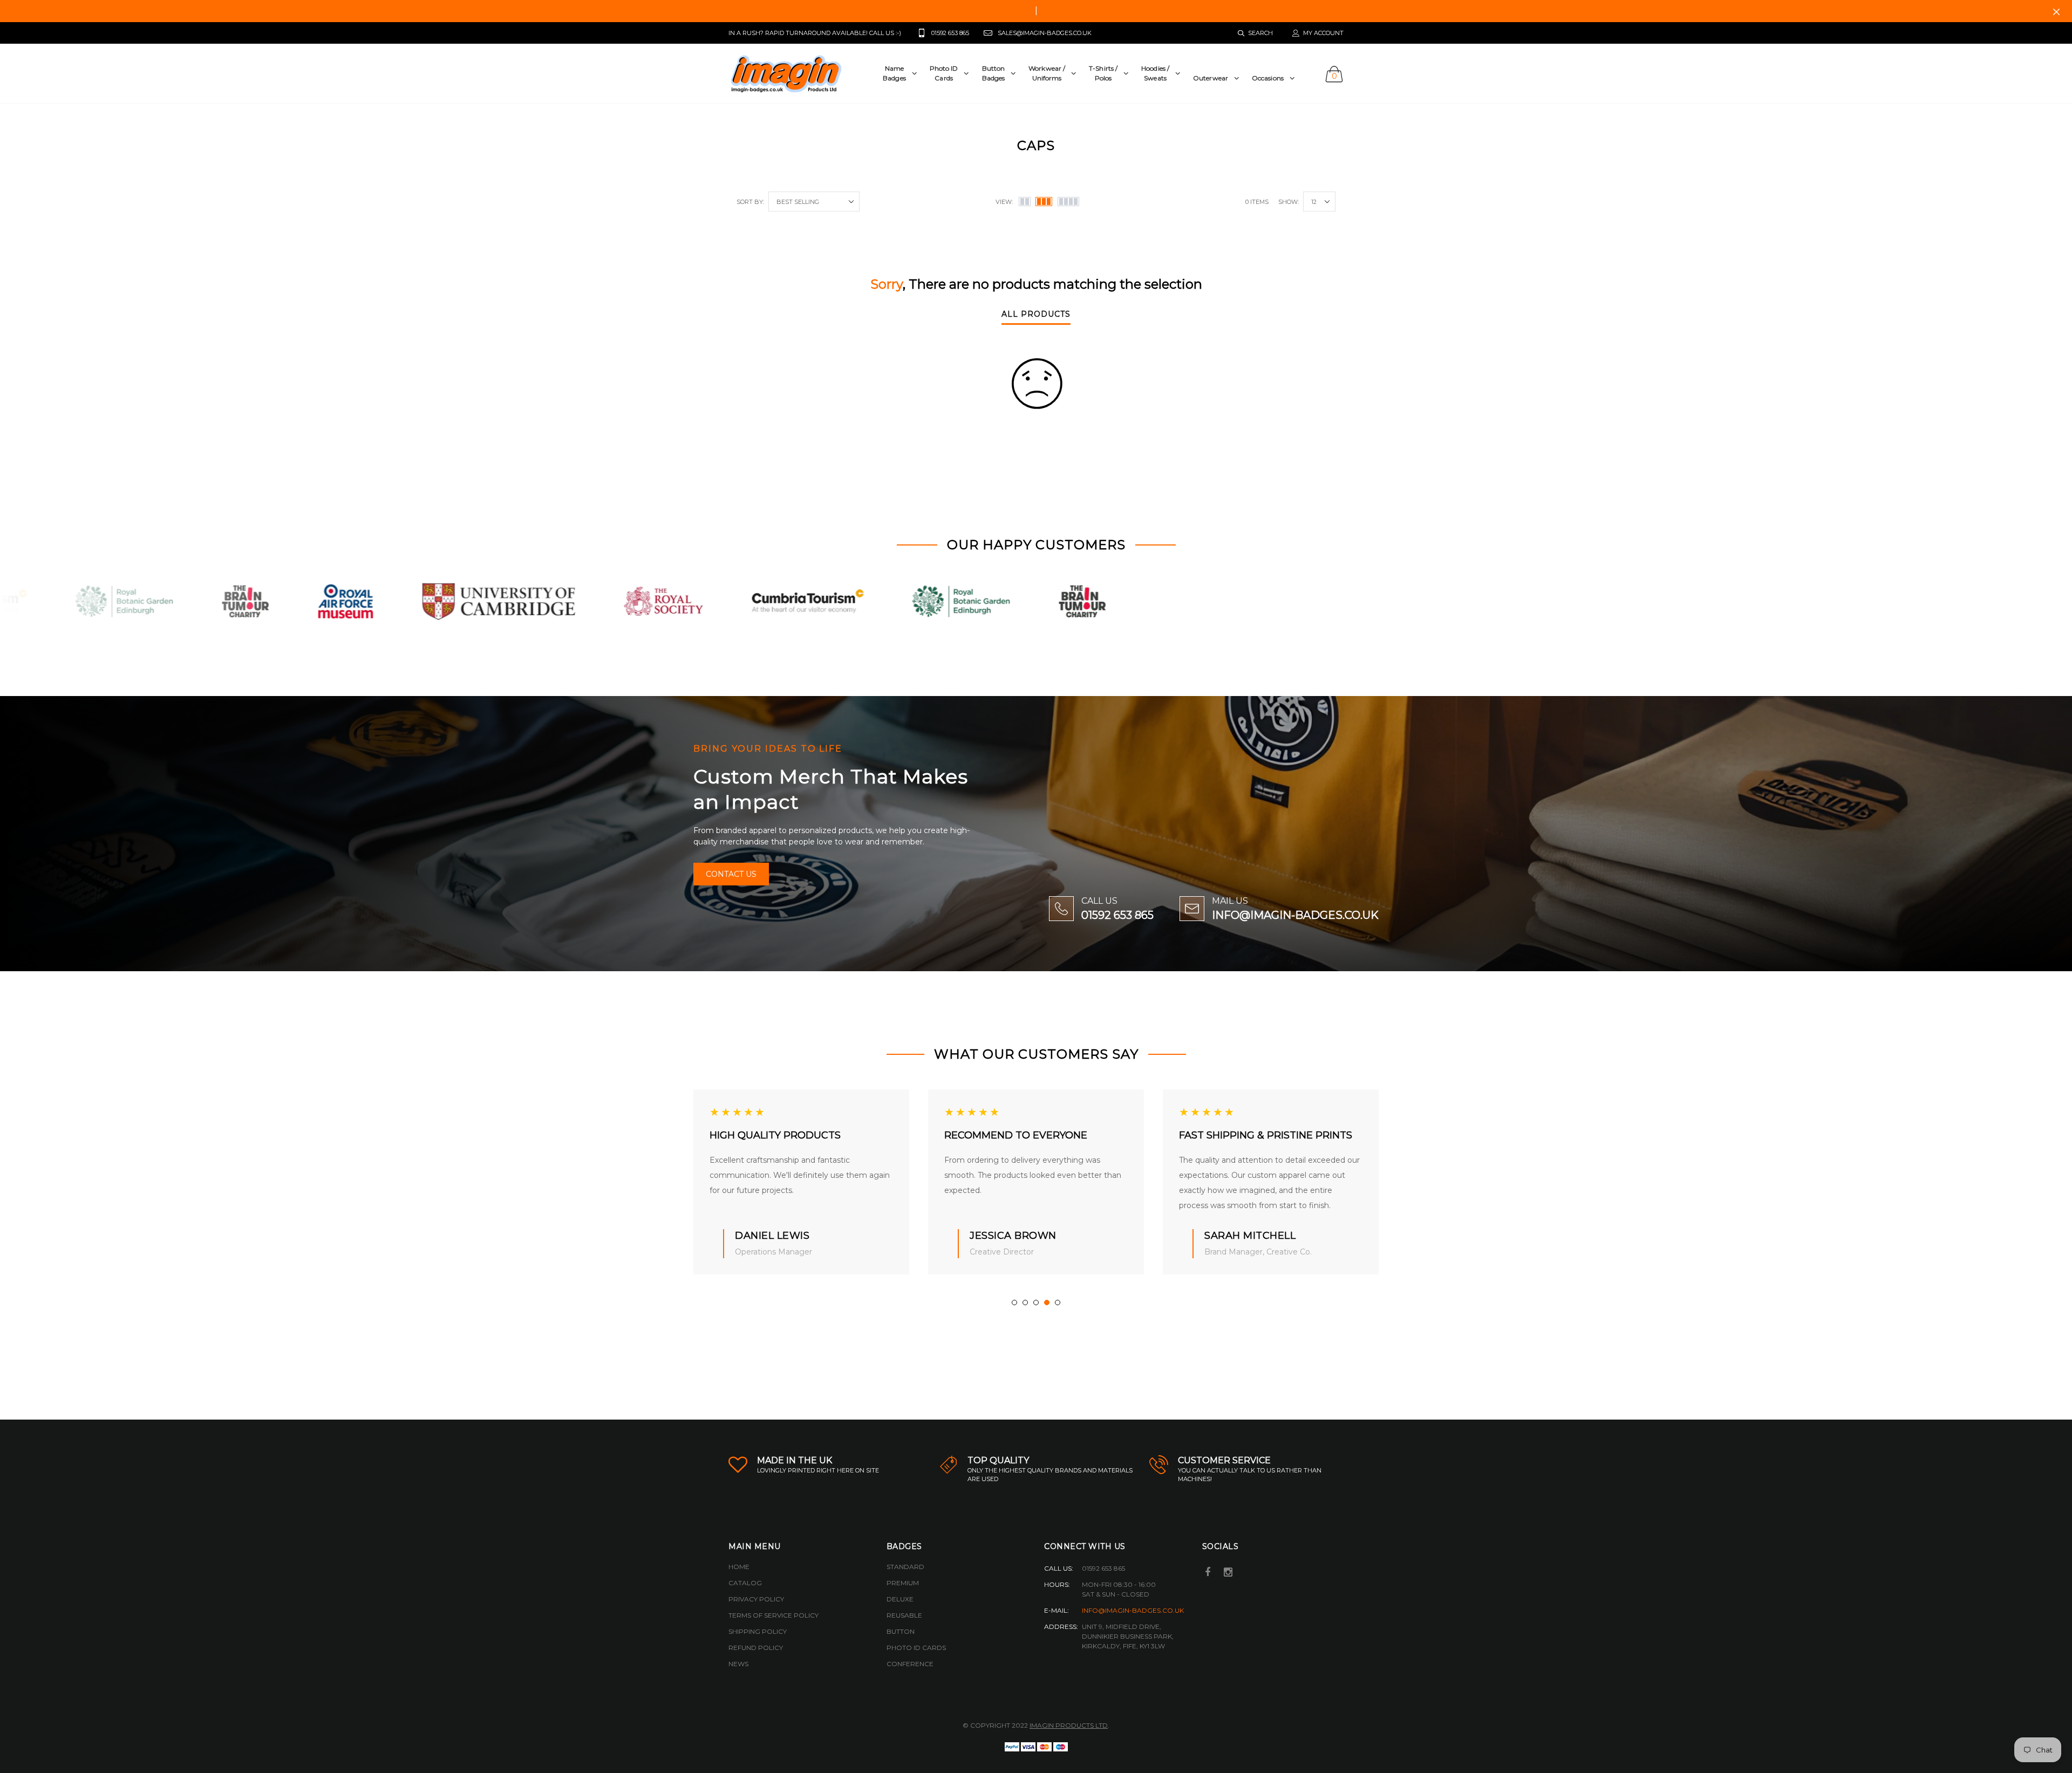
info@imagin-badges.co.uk (1133, 1610)
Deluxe (900, 1599)
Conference (910, 1664)
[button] (1014, 1303)
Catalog (745, 1583)
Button (901, 1631)
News (738, 1664)
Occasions (1268, 78)
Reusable (904, 1615)
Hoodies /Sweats (1155, 73)
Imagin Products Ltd (1069, 1725)
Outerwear (1211, 78)
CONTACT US (731, 874)
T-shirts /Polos (1103, 73)
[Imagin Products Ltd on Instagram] (1228, 1573)
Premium (903, 1583)
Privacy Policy (756, 1599)
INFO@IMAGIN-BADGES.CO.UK (1295, 915)
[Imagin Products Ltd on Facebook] (1208, 1573)
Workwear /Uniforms (1047, 73)
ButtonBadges (994, 73)
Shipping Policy (758, 1631)
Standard (905, 1567)
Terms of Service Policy (773, 1615)
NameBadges (894, 73)
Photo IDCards (944, 73)
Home (739, 1567)
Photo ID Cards (916, 1648)
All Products (1036, 315)
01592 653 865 (1117, 915)
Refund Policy (756, 1648)
